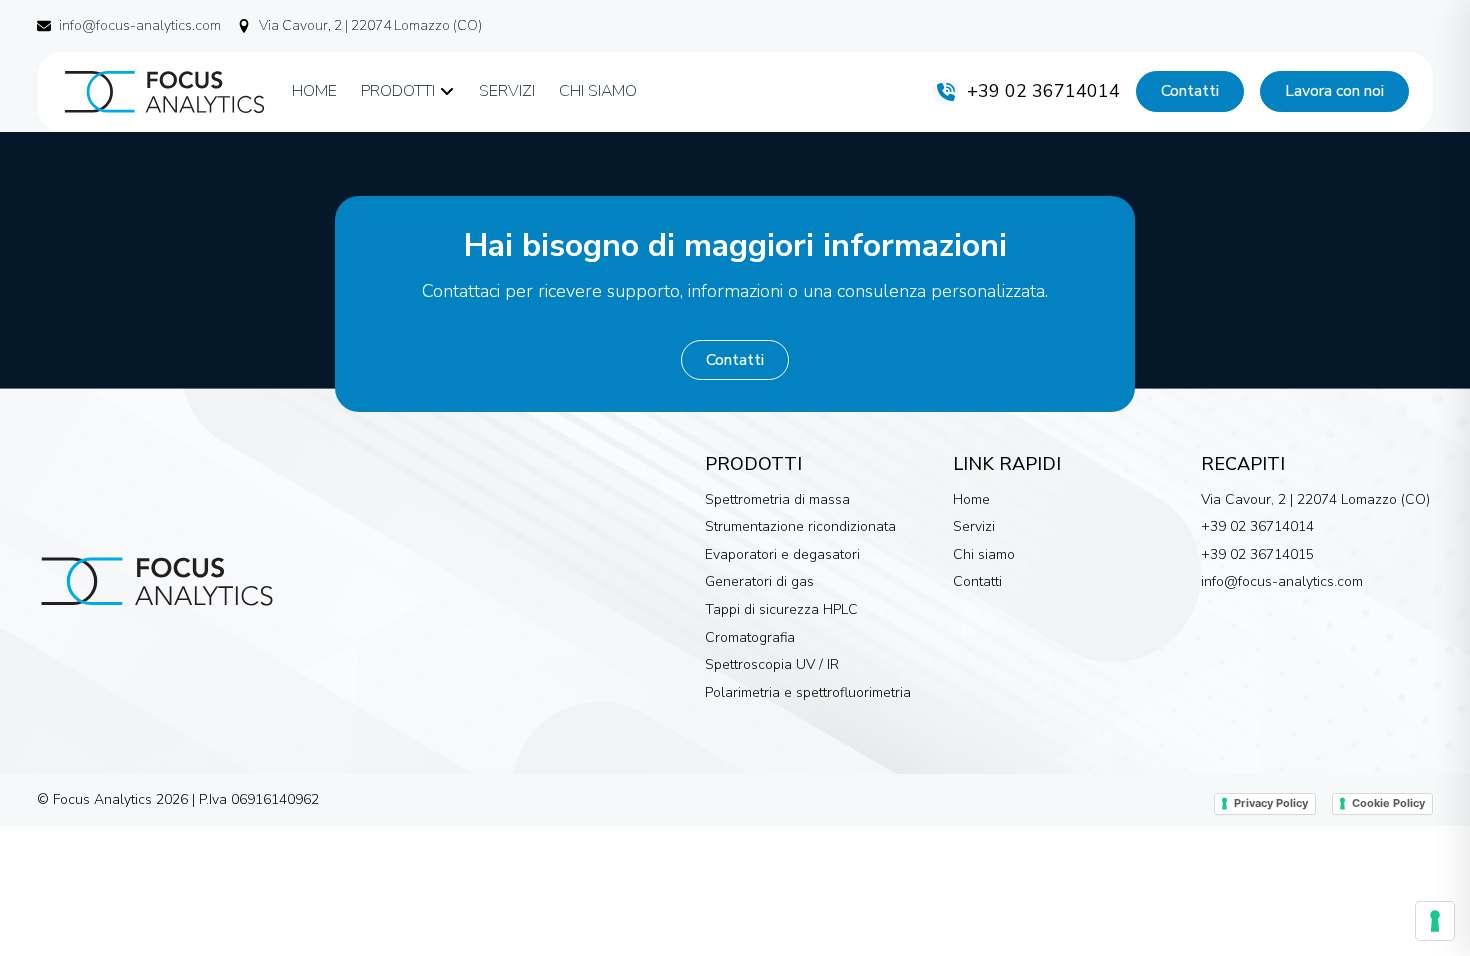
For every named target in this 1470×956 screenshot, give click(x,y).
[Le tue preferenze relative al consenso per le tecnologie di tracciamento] (1435, 921)
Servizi (974, 526)
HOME (314, 91)
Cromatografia (750, 637)
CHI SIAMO (598, 91)
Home (971, 499)
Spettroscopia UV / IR (772, 664)
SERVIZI (507, 91)
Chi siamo (984, 554)
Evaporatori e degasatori (782, 554)
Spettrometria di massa (777, 499)
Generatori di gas (759, 581)
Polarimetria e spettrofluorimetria (808, 692)
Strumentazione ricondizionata (800, 526)
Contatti (977, 581)
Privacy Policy (1271, 803)
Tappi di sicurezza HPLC (781, 609)
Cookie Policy (1388, 803)
